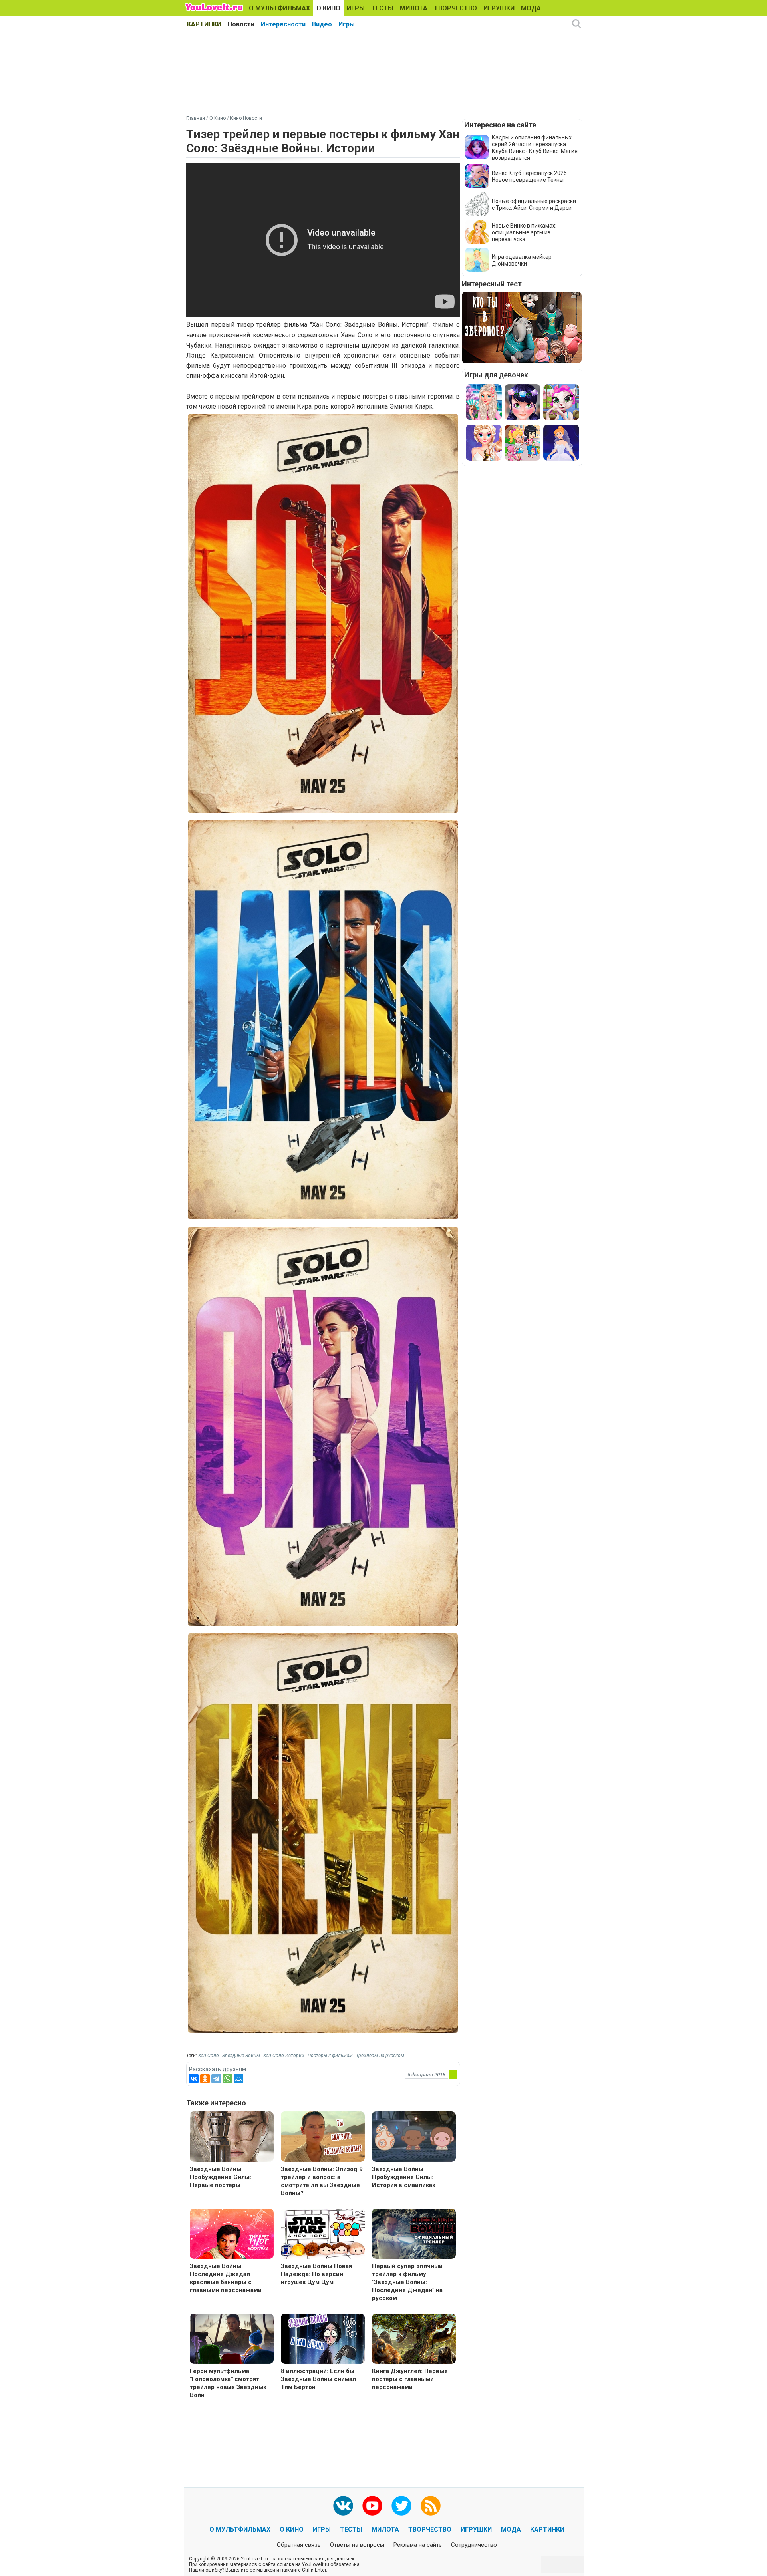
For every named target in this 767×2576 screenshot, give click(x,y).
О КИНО (328, 8)
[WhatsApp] (227, 2079)
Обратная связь (299, 2545)
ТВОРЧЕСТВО (455, 8)
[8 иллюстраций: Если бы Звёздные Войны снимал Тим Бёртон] (323, 2340)
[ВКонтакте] (194, 2079)
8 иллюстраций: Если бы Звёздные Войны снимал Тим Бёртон (318, 2379)
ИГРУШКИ (499, 8)
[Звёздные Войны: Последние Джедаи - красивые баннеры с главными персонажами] (232, 2235)
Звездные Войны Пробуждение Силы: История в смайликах (404, 2177)
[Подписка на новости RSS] (431, 2506)
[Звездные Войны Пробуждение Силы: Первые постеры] (232, 2138)
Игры (347, 24)
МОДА (531, 8)
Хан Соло (209, 2056)
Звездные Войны (241, 2056)
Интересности (283, 24)
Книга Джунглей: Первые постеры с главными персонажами (410, 2379)
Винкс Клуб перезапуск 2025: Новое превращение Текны (530, 176)
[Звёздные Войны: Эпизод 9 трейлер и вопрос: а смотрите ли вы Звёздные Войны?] (323, 2138)
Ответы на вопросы (357, 2545)
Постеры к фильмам (330, 2056)
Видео (322, 24)
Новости (241, 24)
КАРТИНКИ (204, 24)
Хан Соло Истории (284, 2056)
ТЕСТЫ (382, 8)
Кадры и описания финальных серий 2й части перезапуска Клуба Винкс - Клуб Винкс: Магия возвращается (535, 148)
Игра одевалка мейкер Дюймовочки (522, 260)
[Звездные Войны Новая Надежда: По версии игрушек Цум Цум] (323, 2235)
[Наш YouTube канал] (372, 2506)
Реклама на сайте (418, 2545)
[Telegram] (216, 2079)
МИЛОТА (414, 8)
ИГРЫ (356, 8)
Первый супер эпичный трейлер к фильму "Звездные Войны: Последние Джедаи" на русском (407, 2282)
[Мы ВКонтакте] (343, 2506)
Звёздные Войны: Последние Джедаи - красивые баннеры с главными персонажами (226, 2278)
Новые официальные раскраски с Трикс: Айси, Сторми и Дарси (534, 204)
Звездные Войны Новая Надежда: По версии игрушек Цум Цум (316, 2274)
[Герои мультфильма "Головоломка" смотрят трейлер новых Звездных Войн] (232, 2340)
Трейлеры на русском (380, 2056)
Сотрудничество (474, 2545)
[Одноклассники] (205, 2079)
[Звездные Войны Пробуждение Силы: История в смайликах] (414, 2138)
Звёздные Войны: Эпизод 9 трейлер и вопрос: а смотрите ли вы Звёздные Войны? (322, 2181)
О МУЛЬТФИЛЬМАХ (279, 8)
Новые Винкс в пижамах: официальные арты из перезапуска (524, 232)
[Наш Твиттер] (401, 2506)
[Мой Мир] (238, 2079)
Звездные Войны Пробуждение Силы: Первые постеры (221, 2177)
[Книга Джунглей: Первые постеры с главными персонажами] (414, 2340)
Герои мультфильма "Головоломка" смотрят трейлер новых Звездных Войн (228, 2383)
